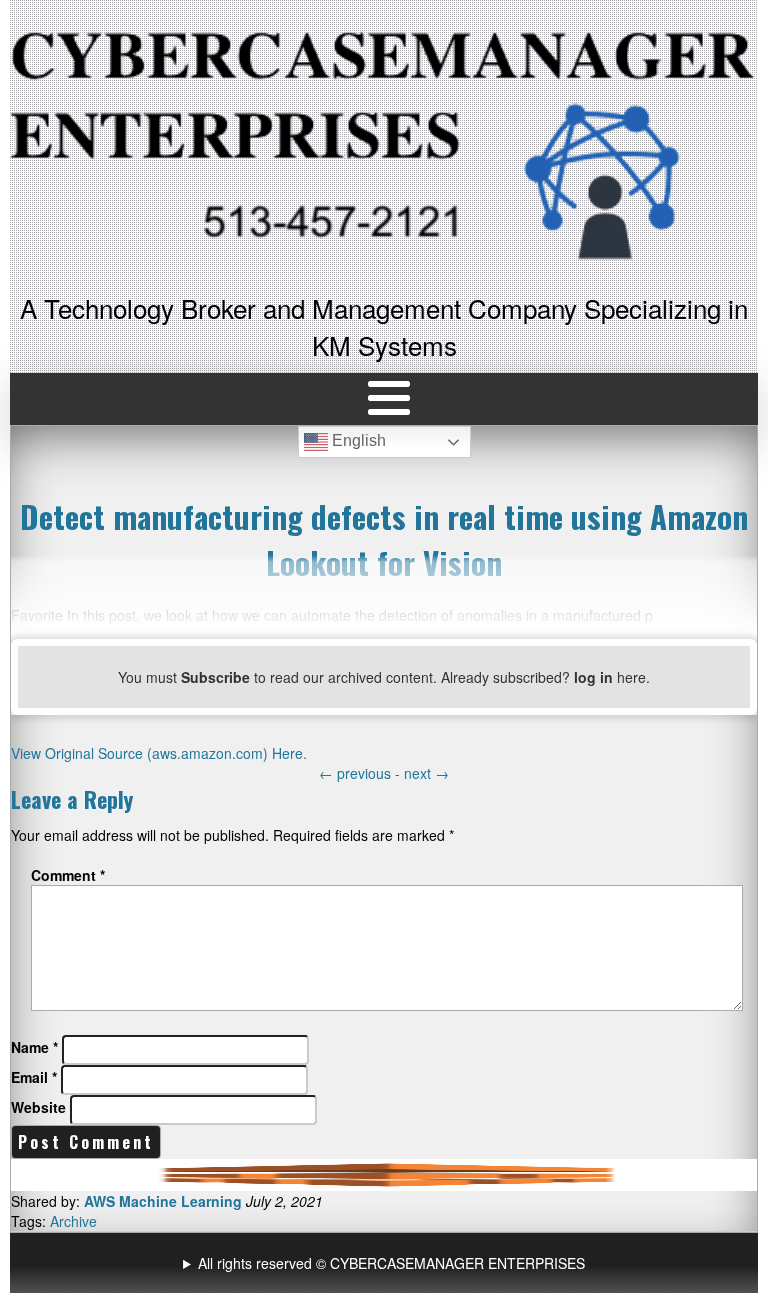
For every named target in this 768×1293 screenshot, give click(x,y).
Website (38, 1107)
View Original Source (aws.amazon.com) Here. (159, 753)
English (357, 441)
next (426, 773)
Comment (68, 875)
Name (34, 1047)
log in (593, 677)
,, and (386, 1263)
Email (34, 1077)
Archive (73, 1221)
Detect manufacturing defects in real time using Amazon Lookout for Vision (384, 539)
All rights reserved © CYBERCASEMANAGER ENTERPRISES (391, 1263)
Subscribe (215, 677)
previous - (361, 773)
